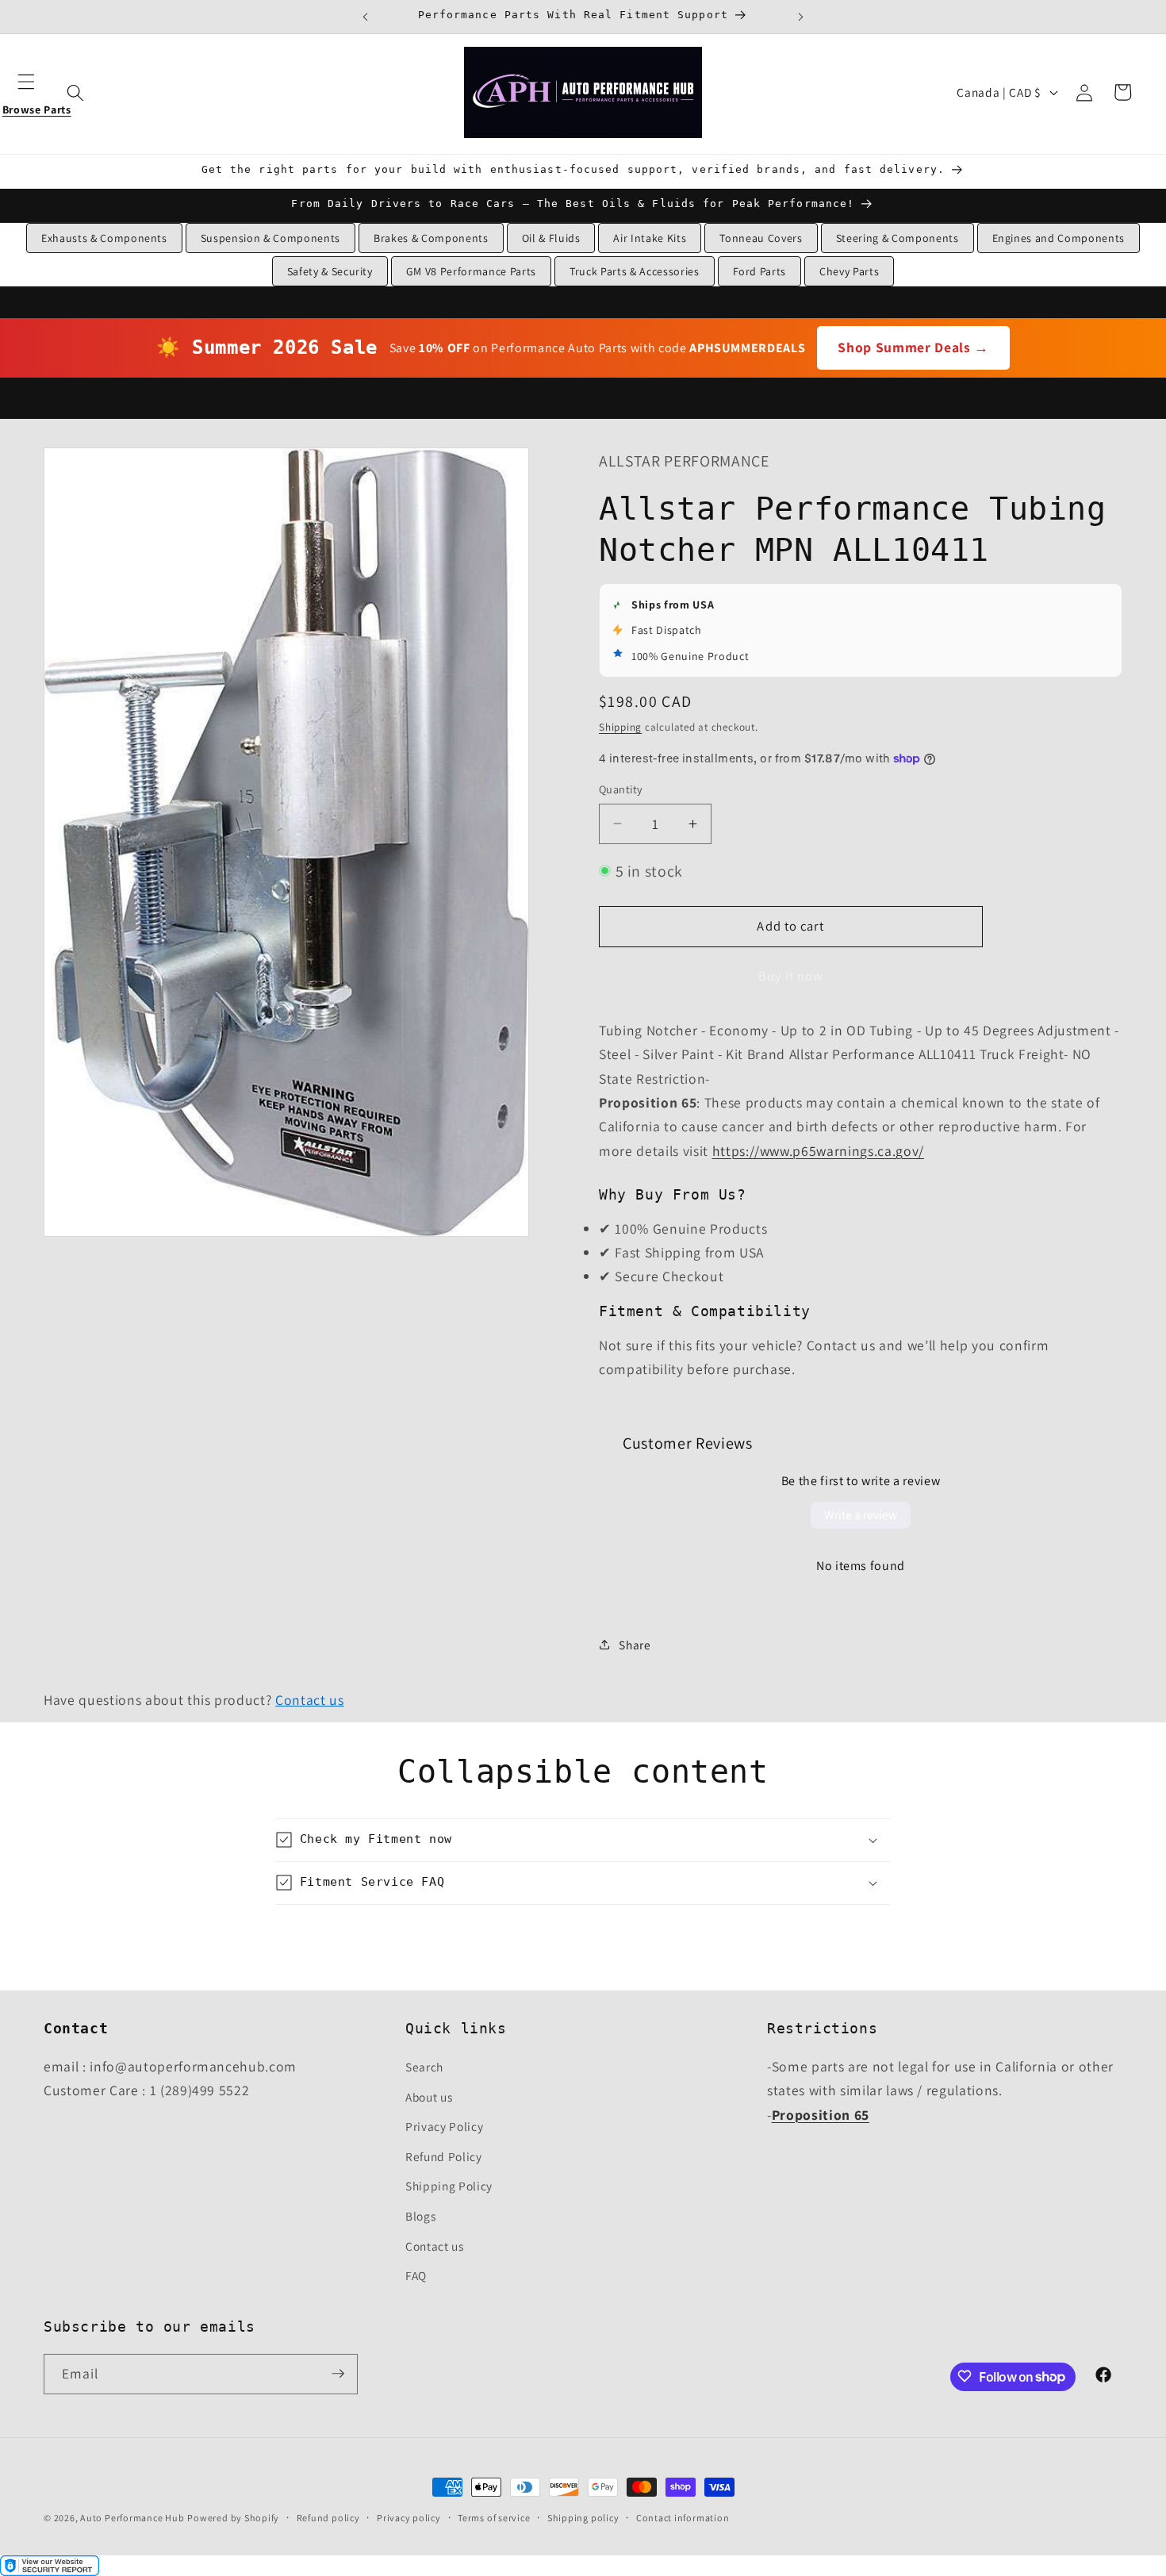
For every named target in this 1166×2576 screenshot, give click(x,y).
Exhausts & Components (104, 238)
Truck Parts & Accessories (635, 271)
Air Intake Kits (650, 238)
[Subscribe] (338, 2374)
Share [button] (635, 1644)
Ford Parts (760, 271)
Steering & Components (898, 238)
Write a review (861, 1515)
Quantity (621, 789)
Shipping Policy (449, 2186)
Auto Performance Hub (132, 2518)
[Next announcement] (800, 17)
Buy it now (791, 976)
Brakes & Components (431, 238)
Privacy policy (409, 2518)
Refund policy (328, 2518)
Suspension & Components (270, 238)
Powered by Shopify (233, 2518)
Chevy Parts (849, 271)
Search (424, 2067)
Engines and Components (1059, 238)
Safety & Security (330, 271)
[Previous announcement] (366, 17)
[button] (36, 92)
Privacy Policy (444, 2126)
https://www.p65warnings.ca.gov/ (818, 1150)
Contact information (683, 2518)
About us (429, 2097)
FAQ (416, 2275)
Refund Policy (444, 2156)
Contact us (310, 1700)
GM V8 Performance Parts (471, 271)
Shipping (620, 726)
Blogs (420, 2216)
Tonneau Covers (761, 238)
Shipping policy (583, 2518)
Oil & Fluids (551, 238)
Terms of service (494, 2518)
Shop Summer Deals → (913, 347)
